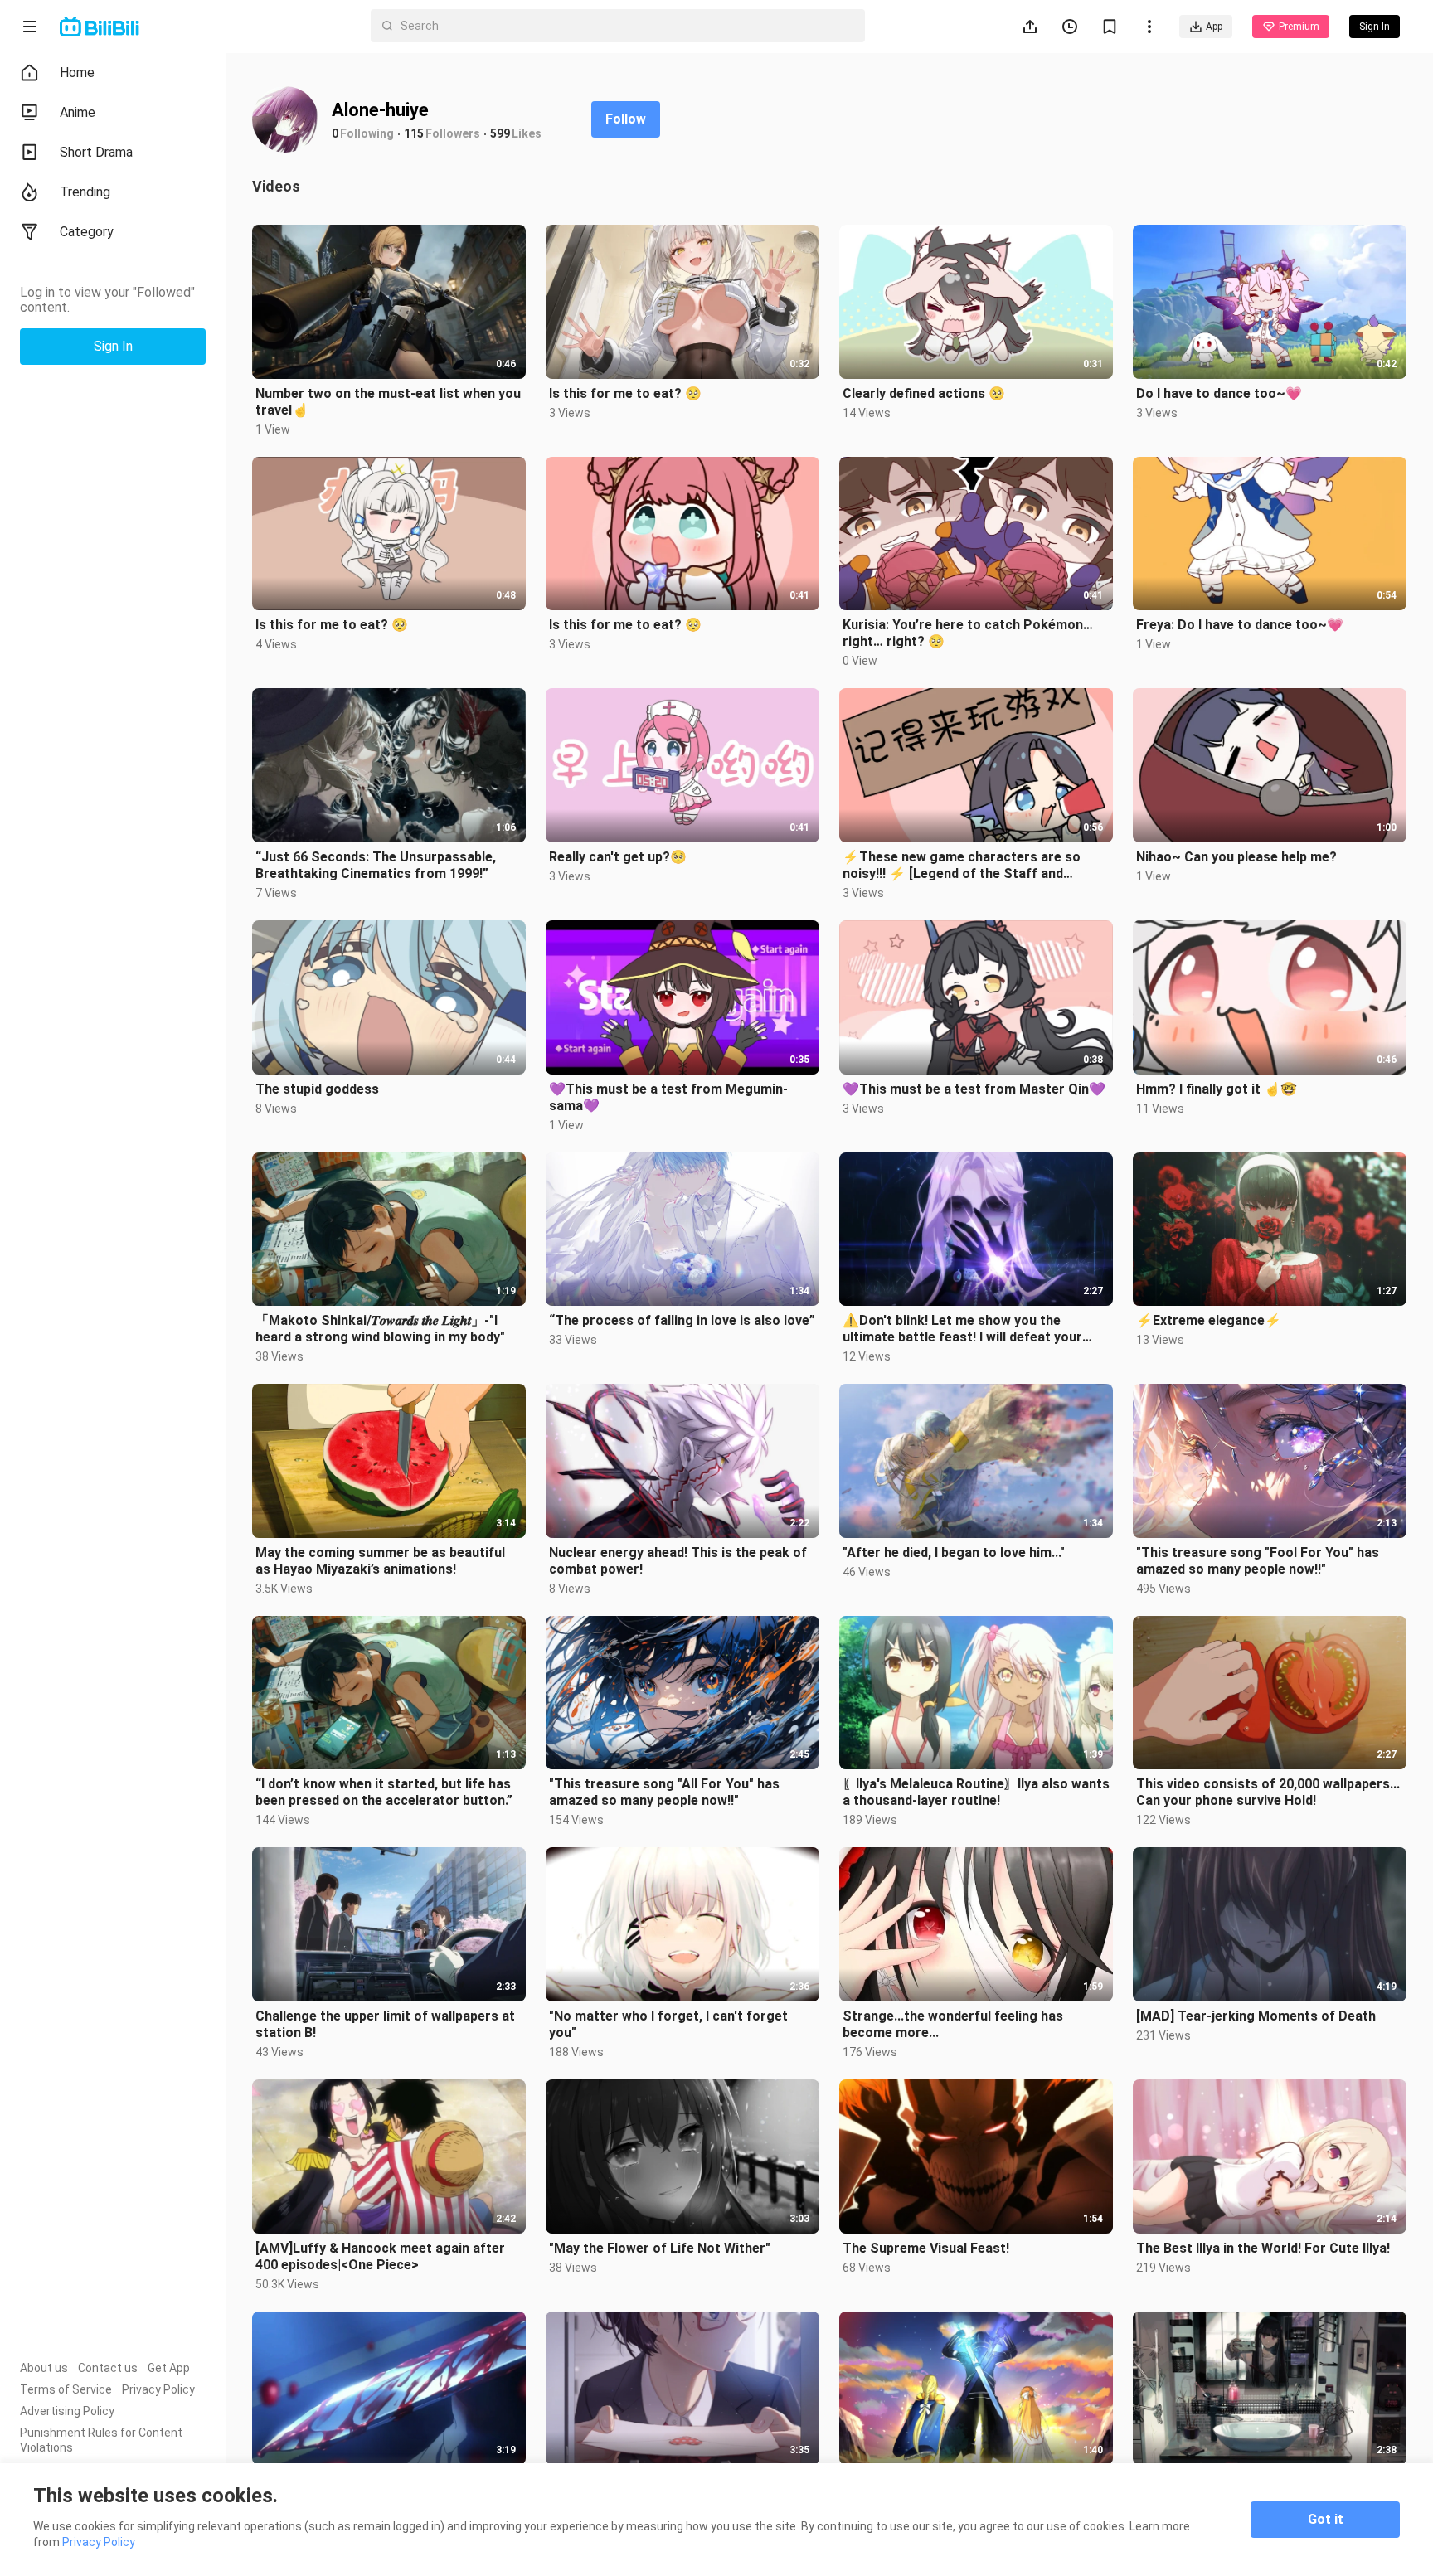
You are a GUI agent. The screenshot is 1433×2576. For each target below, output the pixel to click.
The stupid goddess (317, 1089)
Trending (85, 192)
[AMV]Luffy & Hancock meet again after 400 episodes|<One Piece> (380, 2256)
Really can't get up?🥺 (618, 857)
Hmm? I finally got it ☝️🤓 (1217, 1089)
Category (87, 232)
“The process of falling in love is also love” (682, 1320)
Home (77, 73)
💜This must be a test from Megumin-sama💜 (668, 1097)
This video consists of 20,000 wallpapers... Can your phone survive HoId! (1268, 1792)
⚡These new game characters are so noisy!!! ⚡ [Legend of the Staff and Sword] (962, 866)
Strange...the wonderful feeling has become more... (953, 2024)
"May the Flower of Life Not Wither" (660, 2248)
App (1214, 27)
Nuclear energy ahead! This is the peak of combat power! (678, 1561)
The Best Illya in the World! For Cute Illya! (1263, 2248)
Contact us (108, 2368)
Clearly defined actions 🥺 (924, 393)
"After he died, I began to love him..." (954, 1552)
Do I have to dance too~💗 (1219, 393)
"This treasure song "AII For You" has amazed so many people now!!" (664, 1792)
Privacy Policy (158, 2389)
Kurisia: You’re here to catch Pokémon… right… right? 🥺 (968, 633)
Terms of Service (66, 2389)
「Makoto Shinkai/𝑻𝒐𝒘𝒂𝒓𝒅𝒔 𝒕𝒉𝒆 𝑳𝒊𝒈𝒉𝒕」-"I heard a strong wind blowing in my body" (380, 1329)
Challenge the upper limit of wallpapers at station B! (385, 2024)
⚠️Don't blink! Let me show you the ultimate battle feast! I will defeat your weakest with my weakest (962, 1329)
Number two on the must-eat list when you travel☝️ (388, 402)
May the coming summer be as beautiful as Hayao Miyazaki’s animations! (380, 1561)
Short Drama (96, 152)
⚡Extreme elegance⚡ (1209, 1320)
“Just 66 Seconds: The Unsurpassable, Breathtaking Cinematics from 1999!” (376, 865)
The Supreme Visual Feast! (926, 2248)
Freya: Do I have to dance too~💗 (1240, 625)
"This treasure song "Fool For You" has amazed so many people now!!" (1258, 1561)
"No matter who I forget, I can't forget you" (668, 2024)
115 (414, 133)
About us (44, 2368)
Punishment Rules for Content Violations (101, 2440)
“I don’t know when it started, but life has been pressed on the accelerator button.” (384, 1792)
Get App (169, 2368)
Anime (78, 112)
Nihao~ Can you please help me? (1236, 857)
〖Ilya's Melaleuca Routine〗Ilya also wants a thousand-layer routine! (976, 1792)
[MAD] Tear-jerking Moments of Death (1256, 2016)
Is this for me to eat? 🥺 (625, 393)
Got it (1326, 2519)
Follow (626, 119)
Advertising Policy (67, 2411)
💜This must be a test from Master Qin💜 (974, 1089)
